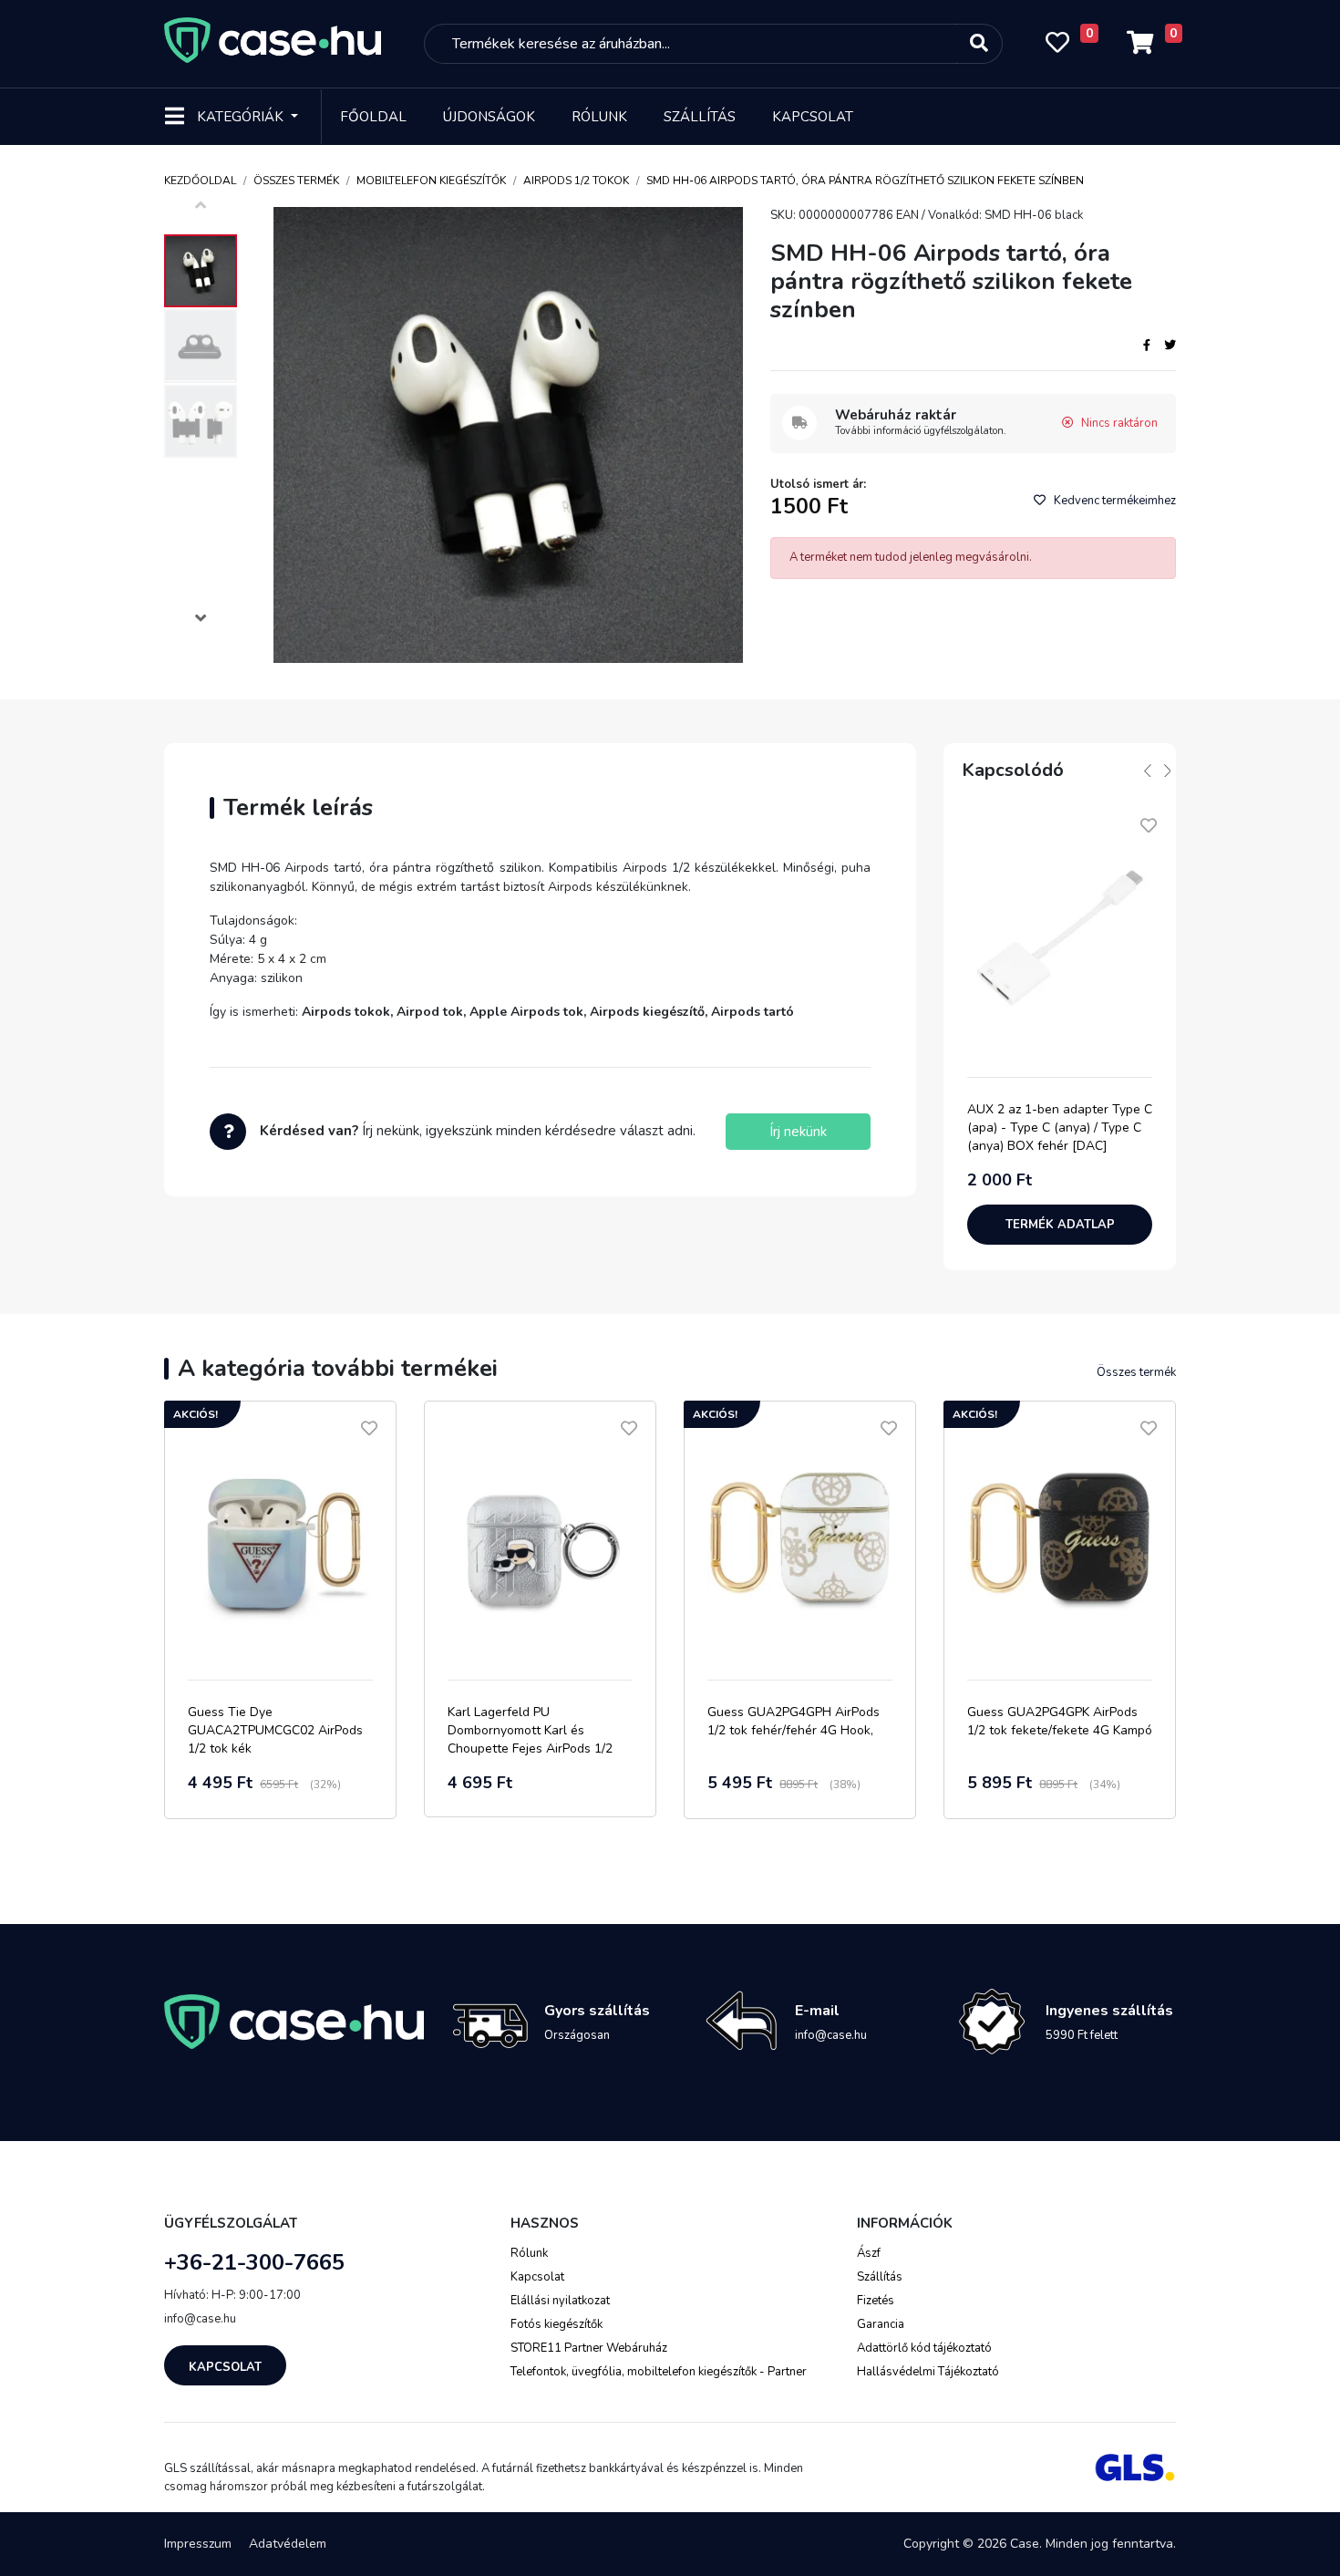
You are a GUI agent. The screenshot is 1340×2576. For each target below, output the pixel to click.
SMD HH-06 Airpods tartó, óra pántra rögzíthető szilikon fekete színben (865, 181)
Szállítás (700, 117)
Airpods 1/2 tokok (576, 181)
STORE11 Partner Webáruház (589, 2348)
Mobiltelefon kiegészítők (431, 181)
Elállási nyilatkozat (560, 2301)
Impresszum (198, 2544)
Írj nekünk (798, 1132)
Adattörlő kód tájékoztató (924, 2348)
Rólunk (599, 117)
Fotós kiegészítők (557, 2324)
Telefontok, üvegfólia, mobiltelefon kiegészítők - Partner (659, 2372)
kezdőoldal (200, 181)
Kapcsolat (813, 117)
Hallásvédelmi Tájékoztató (928, 2372)
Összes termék (296, 181)
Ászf (869, 2253)
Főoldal (373, 117)
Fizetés (876, 2301)
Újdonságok (489, 117)
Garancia (881, 2324)
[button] (201, 621)
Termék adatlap (1060, 1225)
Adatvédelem (288, 2544)
